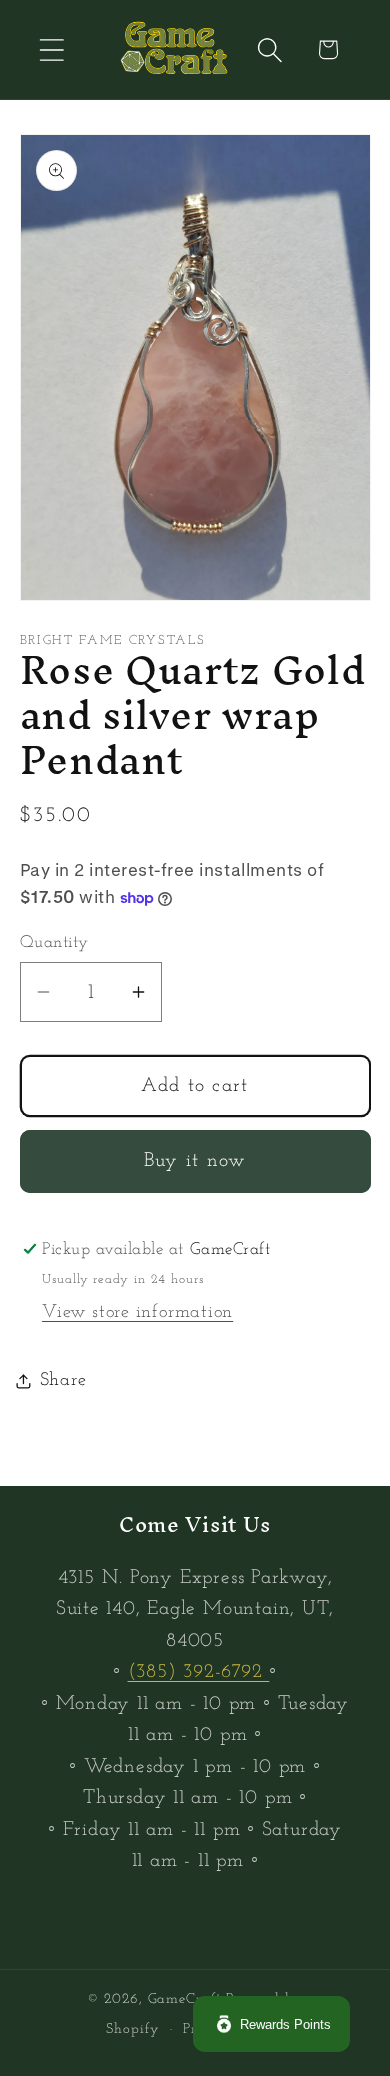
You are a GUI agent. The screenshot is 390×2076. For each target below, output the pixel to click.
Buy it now (195, 1161)
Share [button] (63, 1380)
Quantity (54, 942)
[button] (51, 49)
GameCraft (184, 1999)
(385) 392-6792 (199, 1672)
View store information (137, 1312)
